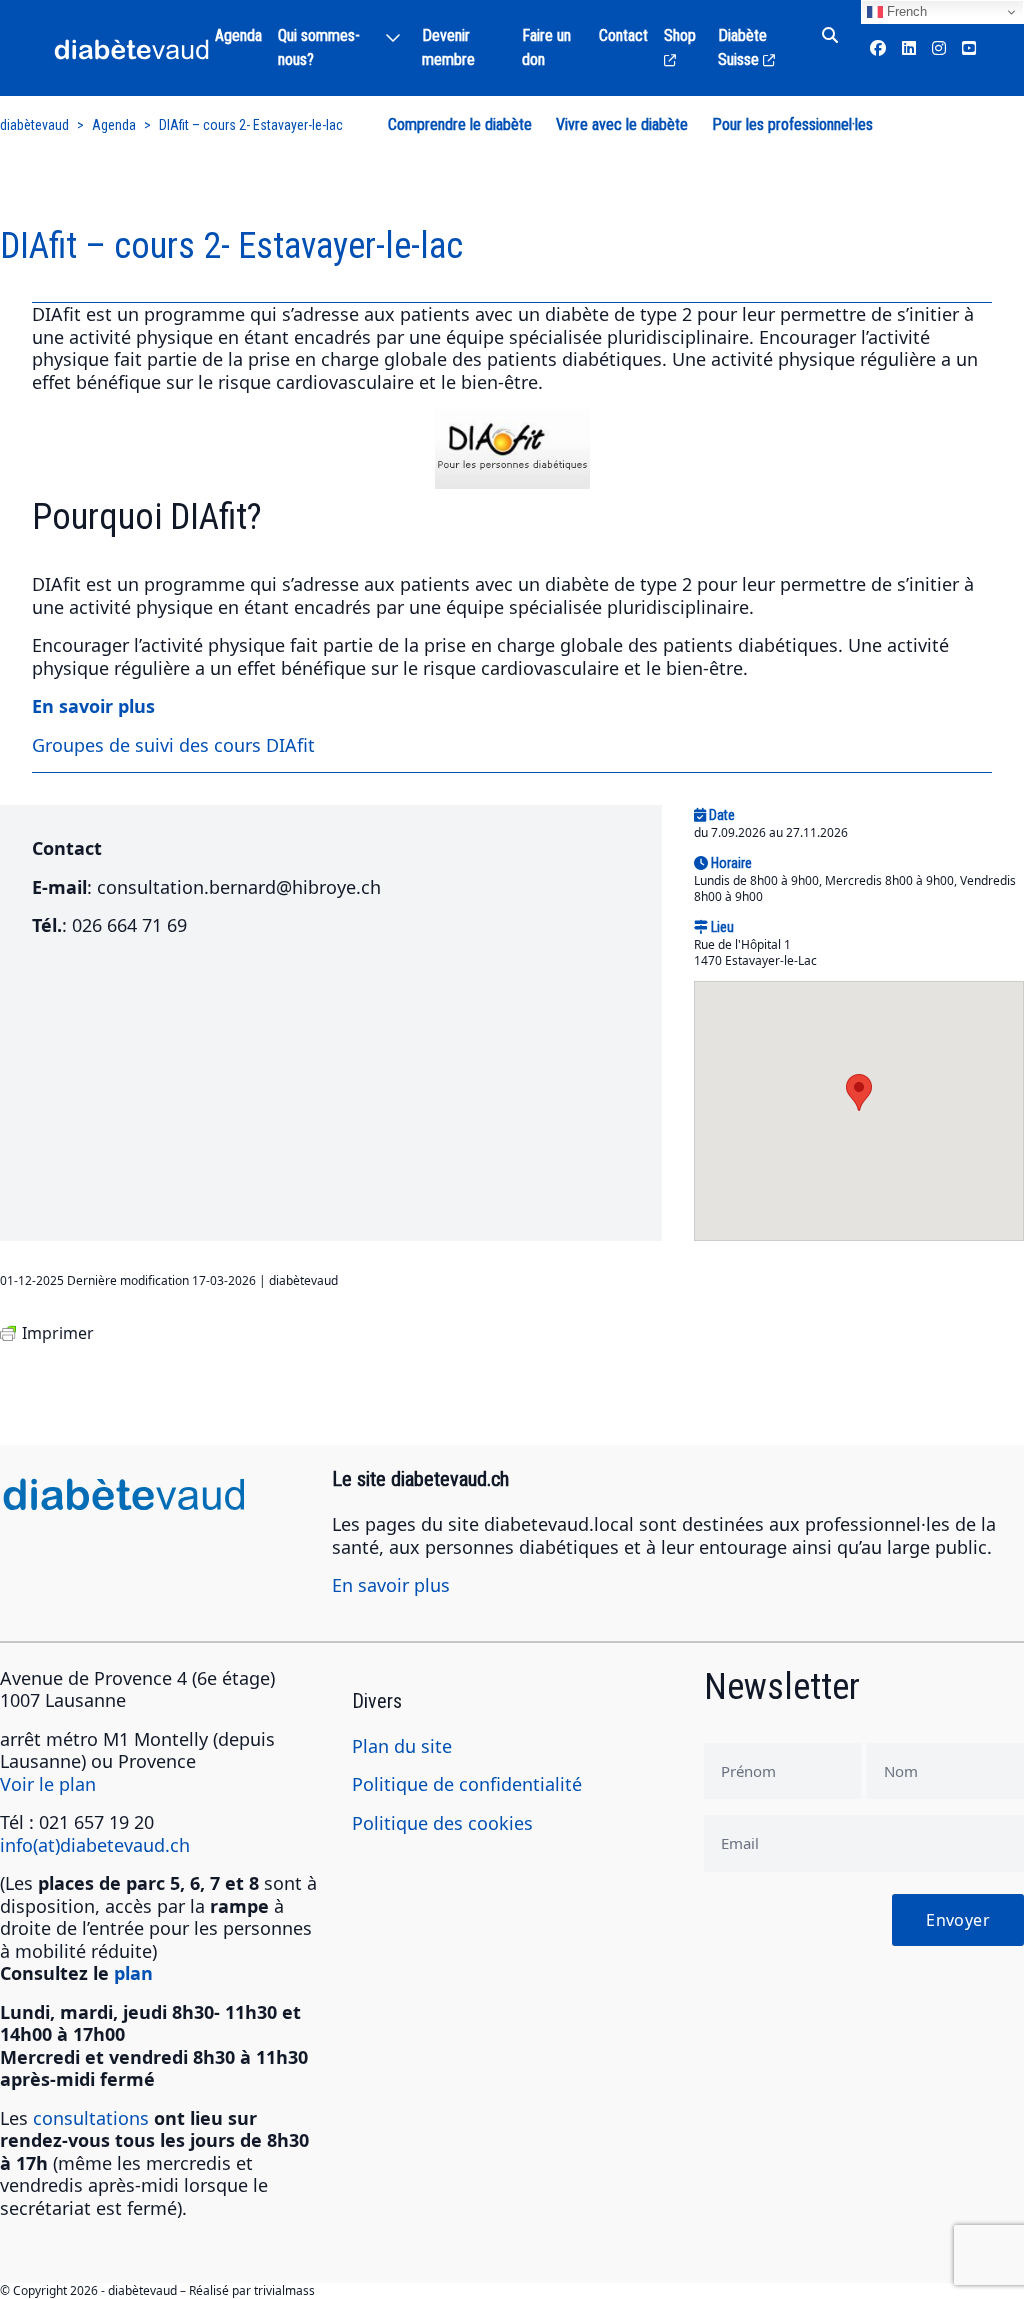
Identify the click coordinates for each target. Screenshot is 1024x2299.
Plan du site (402, 1746)
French (905, 11)
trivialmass (284, 2290)
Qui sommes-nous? (319, 47)
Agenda (238, 35)
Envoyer (958, 1920)
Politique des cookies (442, 1823)
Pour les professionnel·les (792, 124)
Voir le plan (48, 1784)
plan (133, 1973)
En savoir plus (391, 1585)
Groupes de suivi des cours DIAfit (173, 745)
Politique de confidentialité (467, 1784)
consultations (91, 2118)
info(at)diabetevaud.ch (95, 1845)
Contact (623, 35)
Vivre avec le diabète (622, 124)
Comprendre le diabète (460, 124)
